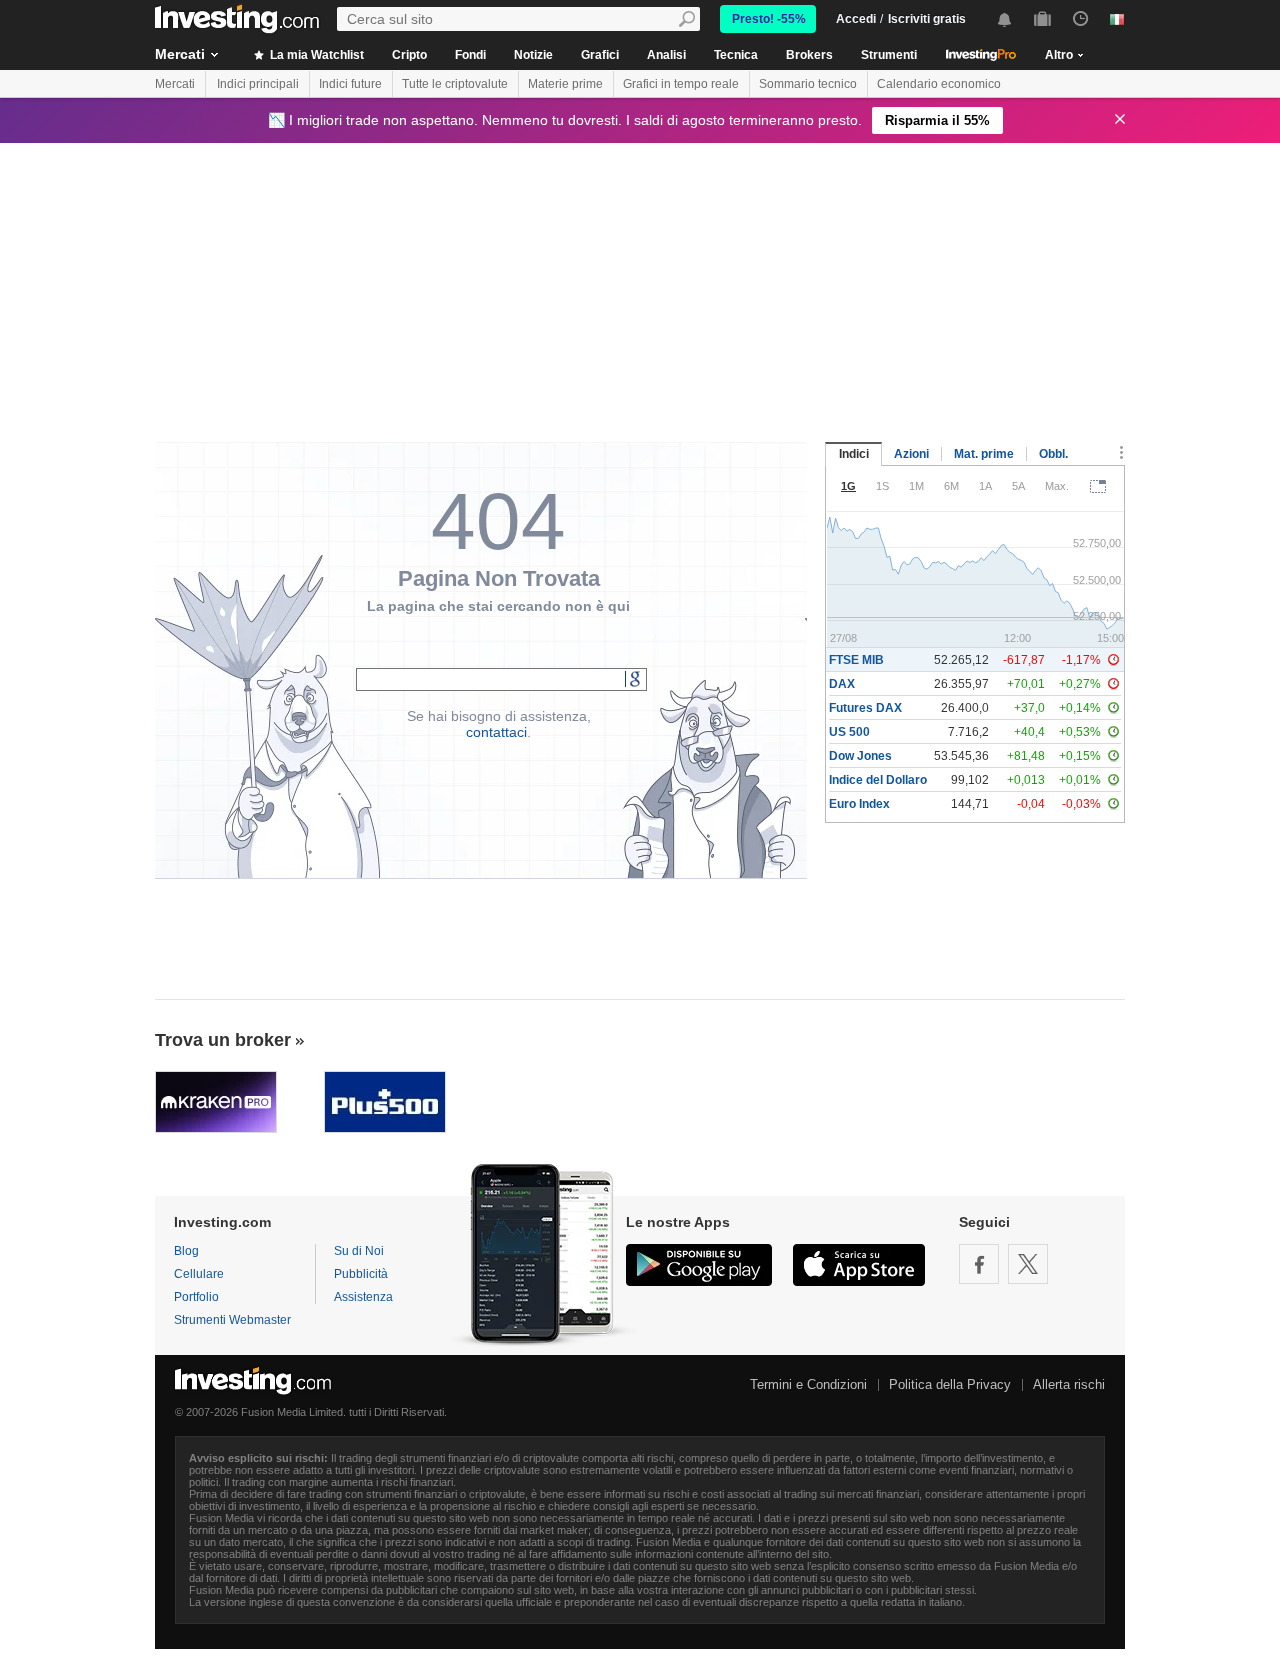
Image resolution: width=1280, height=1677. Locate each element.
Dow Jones (860, 756)
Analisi (666, 55)
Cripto (409, 55)
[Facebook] (979, 1264)
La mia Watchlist (315, 55)
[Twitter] (1028, 1264)
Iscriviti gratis (927, 19)
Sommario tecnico (808, 84)
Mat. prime (984, 454)
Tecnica (736, 55)
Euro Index (859, 804)
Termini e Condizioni (808, 1384)
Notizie (533, 55)
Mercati (180, 54)
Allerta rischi (1069, 1384)
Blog (186, 1251)
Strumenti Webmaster (232, 1320)
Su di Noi (359, 1251)
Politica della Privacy (950, 1384)
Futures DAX (865, 708)
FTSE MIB (856, 660)
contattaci (496, 732)
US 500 (849, 732)
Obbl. (1053, 454)
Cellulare (199, 1274)
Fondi (470, 55)
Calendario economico (939, 84)
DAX (842, 684)
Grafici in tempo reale (681, 84)
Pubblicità (361, 1274)
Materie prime (565, 84)
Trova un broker (223, 1040)
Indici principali (258, 84)
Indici (854, 454)
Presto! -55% (769, 19)
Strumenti (889, 55)
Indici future (350, 84)
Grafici (600, 55)
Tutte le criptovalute (455, 84)
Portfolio (196, 1297)
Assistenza (363, 1297)
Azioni (911, 454)
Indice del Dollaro (878, 780)
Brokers (809, 55)
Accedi (856, 19)
